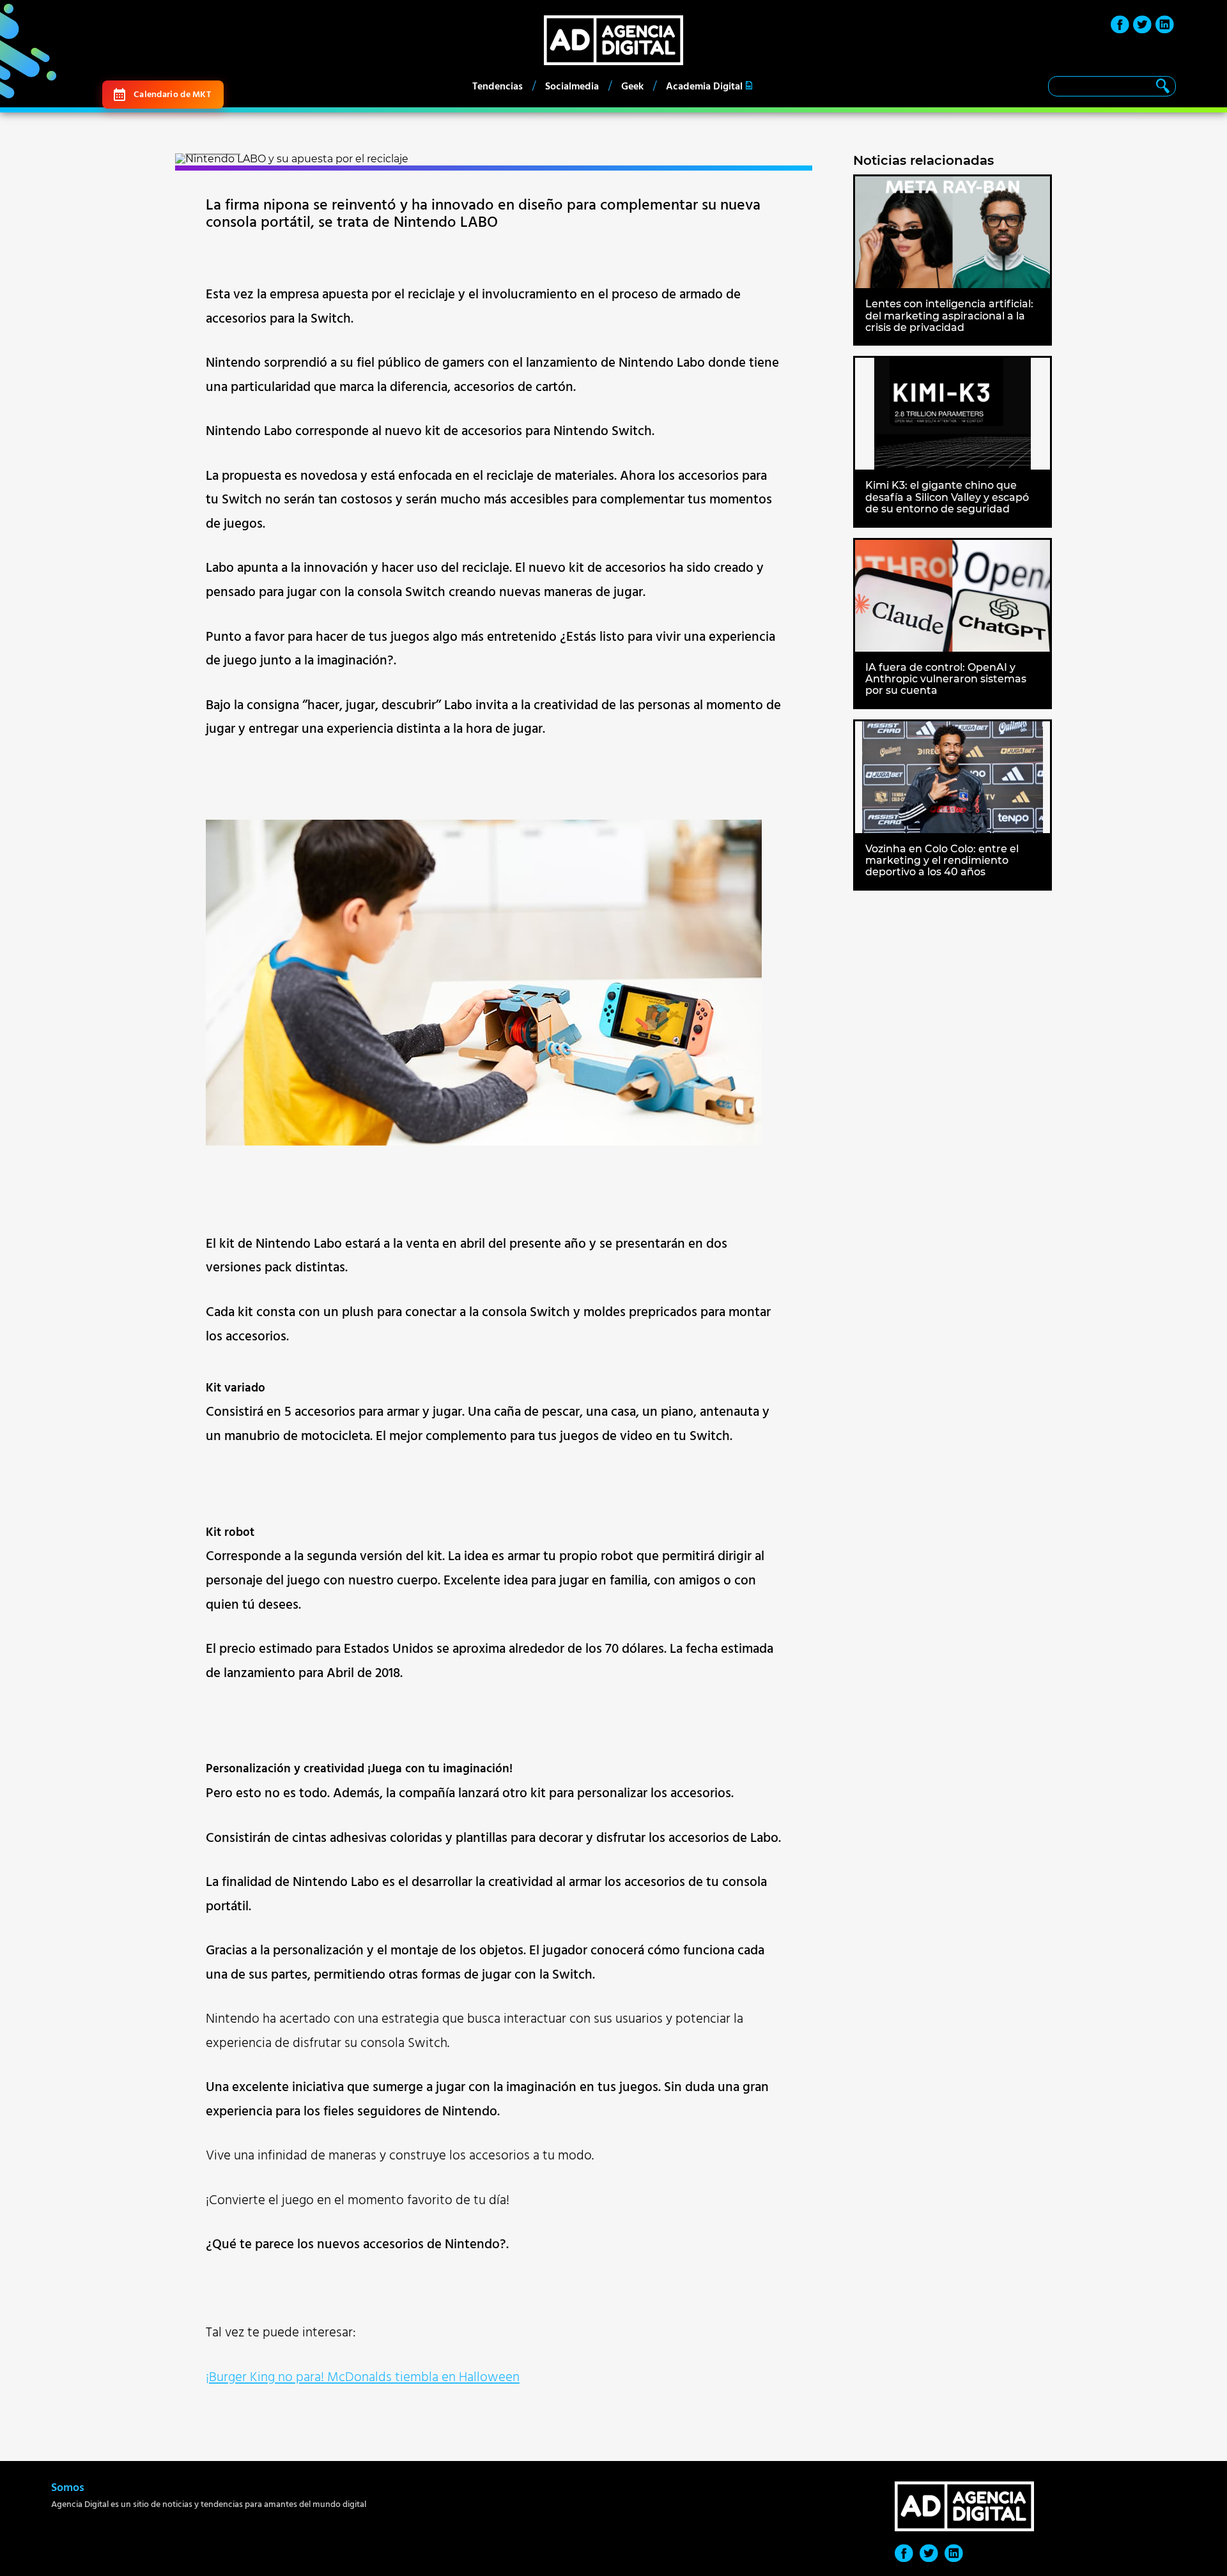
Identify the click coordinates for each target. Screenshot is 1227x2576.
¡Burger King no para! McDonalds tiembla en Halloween (363, 2377)
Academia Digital (704, 86)
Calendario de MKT (172, 94)
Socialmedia (572, 86)
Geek (632, 86)
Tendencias (498, 86)
